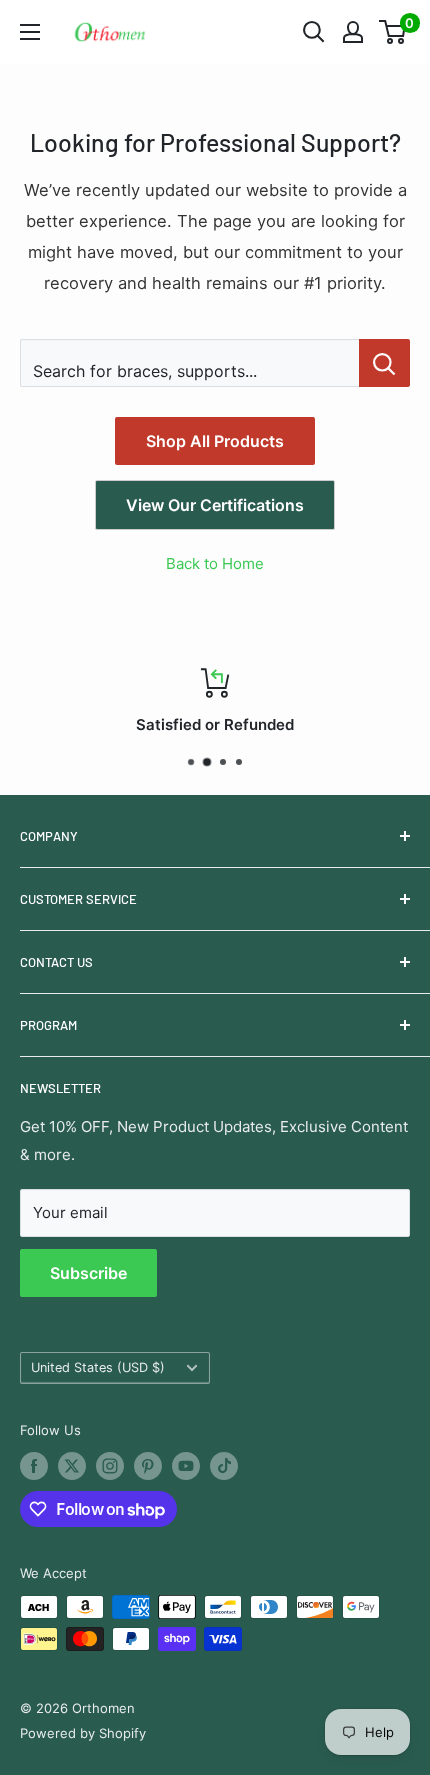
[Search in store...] (384, 363)
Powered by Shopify (83, 1733)
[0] (393, 32)
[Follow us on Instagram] (110, 1466)
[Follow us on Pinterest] (148, 1466)
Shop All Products (215, 441)
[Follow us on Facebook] (34, 1466)
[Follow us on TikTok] (224, 1466)
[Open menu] (30, 32)
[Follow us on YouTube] (186, 1466)
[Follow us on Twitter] (72, 1466)
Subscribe (88, 1273)
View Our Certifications (215, 505)
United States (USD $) (98, 1367)
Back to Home (215, 563)
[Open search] (314, 32)
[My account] (353, 32)
